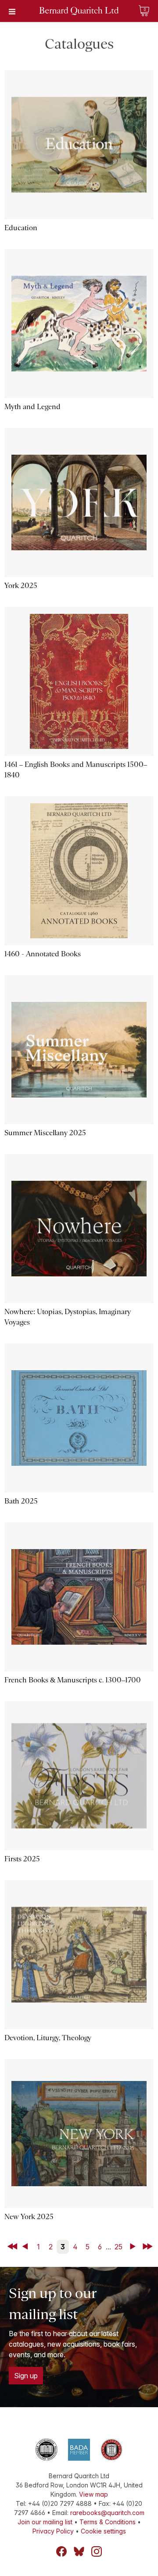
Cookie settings (103, 2531)
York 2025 (21, 586)
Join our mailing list (45, 2522)
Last (149, 2247)
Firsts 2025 (22, 1859)
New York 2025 (29, 2217)
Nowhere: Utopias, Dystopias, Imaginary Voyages (68, 1317)
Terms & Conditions (108, 2522)
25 (118, 2247)
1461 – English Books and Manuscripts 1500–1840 (76, 770)
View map (93, 2494)
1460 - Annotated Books (43, 954)
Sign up (26, 2376)
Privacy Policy (53, 2531)
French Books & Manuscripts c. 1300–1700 (73, 1680)
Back (27, 2247)
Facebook (61, 2551)
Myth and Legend (32, 407)
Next (135, 2247)
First (13, 2247)
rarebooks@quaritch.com (107, 2513)
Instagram (97, 2551)
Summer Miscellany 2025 (45, 1133)
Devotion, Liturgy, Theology (48, 2038)
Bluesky (79, 2551)
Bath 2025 (21, 1501)
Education (21, 228)
